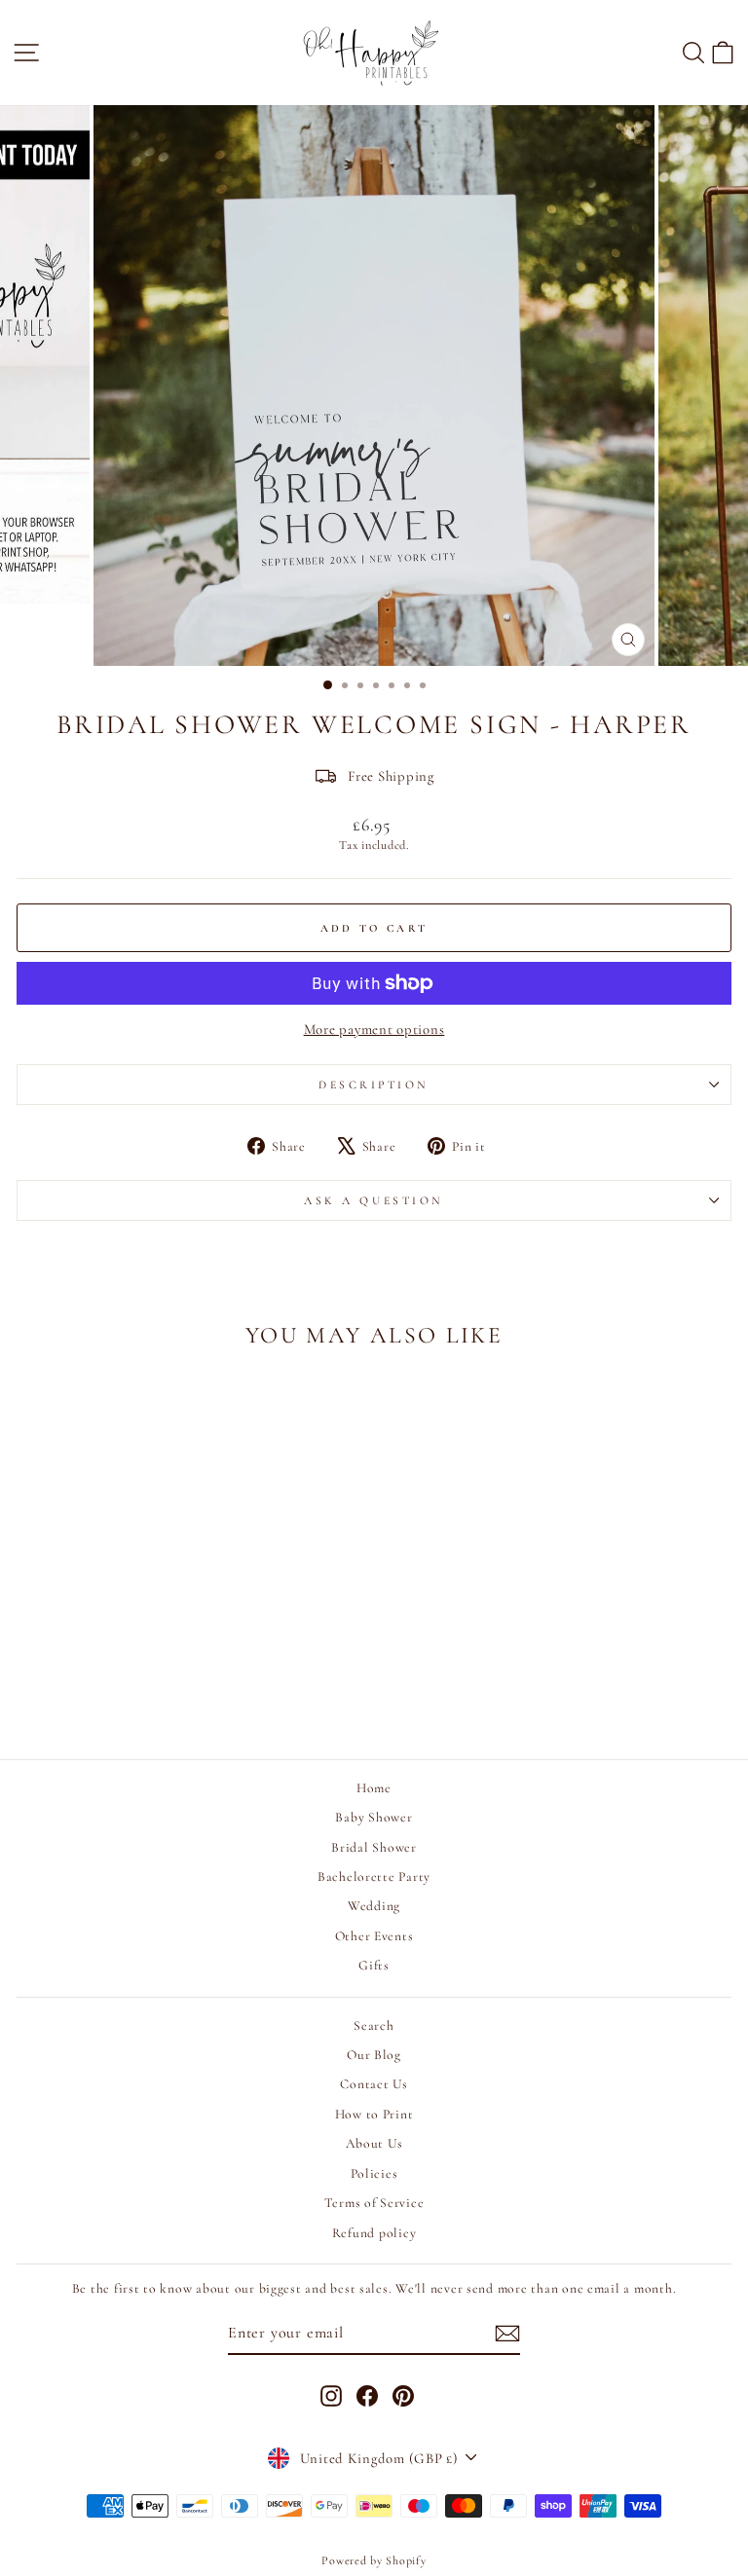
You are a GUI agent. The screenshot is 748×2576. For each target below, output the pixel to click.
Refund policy (374, 2233)
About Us (374, 2143)
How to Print (374, 2114)
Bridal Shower (374, 1847)
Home (374, 1788)
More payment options (374, 1029)
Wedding (374, 1906)
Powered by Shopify (374, 2560)
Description (374, 1085)
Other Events (374, 1936)
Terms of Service (374, 2203)
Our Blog (374, 2055)
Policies (374, 2173)
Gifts (374, 1965)
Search (374, 2025)
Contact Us (374, 2084)
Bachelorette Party (374, 1877)
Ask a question (374, 1200)
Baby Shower (374, 1817)
